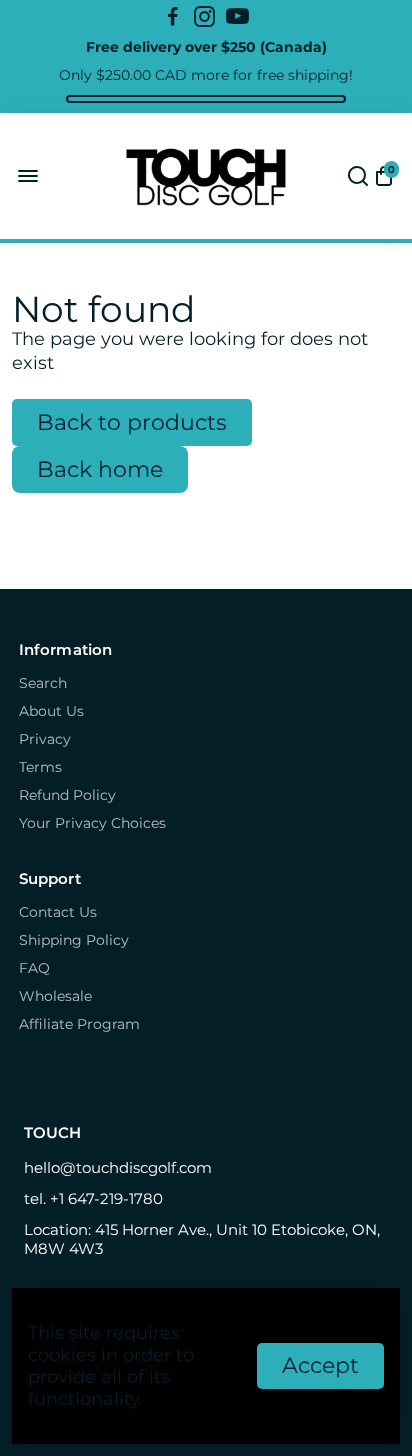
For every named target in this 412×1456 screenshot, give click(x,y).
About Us (51, 711)
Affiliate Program (79, 1024)
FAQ (34, 968)
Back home (100, 469)
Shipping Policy (74, 940)
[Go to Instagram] (204, 17)
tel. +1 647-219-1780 (93, 1198)
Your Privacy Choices (92, 823)
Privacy (45, 739)
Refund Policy (67, 795)
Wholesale (55, 996)
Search (43, 683)
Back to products (132, 422)
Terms (40, 767)
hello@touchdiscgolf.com (118, 1167)
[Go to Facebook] (173, 17)
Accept (320, 1365)
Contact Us (58, 912)
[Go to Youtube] (237, 17)
